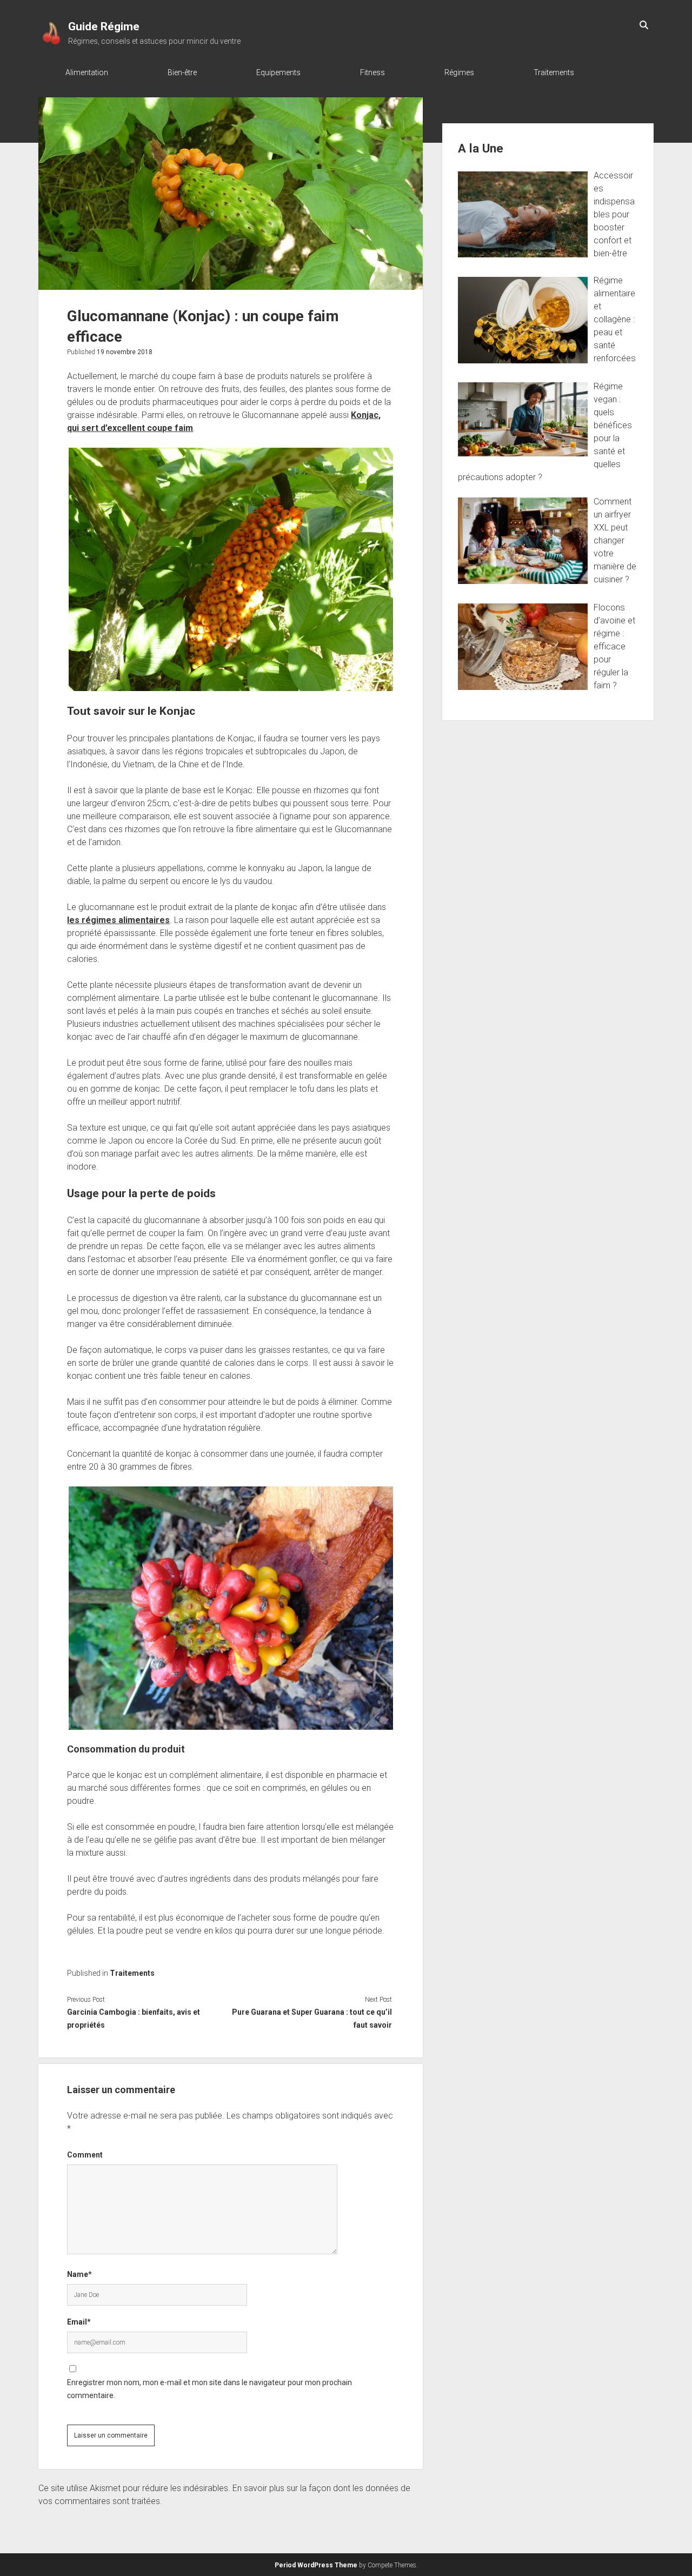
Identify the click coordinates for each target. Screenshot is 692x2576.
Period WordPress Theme (316, 2565)
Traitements (554, 72)
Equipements (278, 72)
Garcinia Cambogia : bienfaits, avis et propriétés (134, 2019)
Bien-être (182, 72)
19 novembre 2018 (125, 352)
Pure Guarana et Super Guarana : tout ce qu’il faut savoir (312, 2019)
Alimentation (87, 72)
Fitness (372, 72)
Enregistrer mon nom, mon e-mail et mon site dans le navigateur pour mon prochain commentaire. (209, 2389)
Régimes (459, 72)
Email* (79, 2322)
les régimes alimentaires (118, 920)
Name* (79, 2274)
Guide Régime (104, 26)
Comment (85, 2155)
